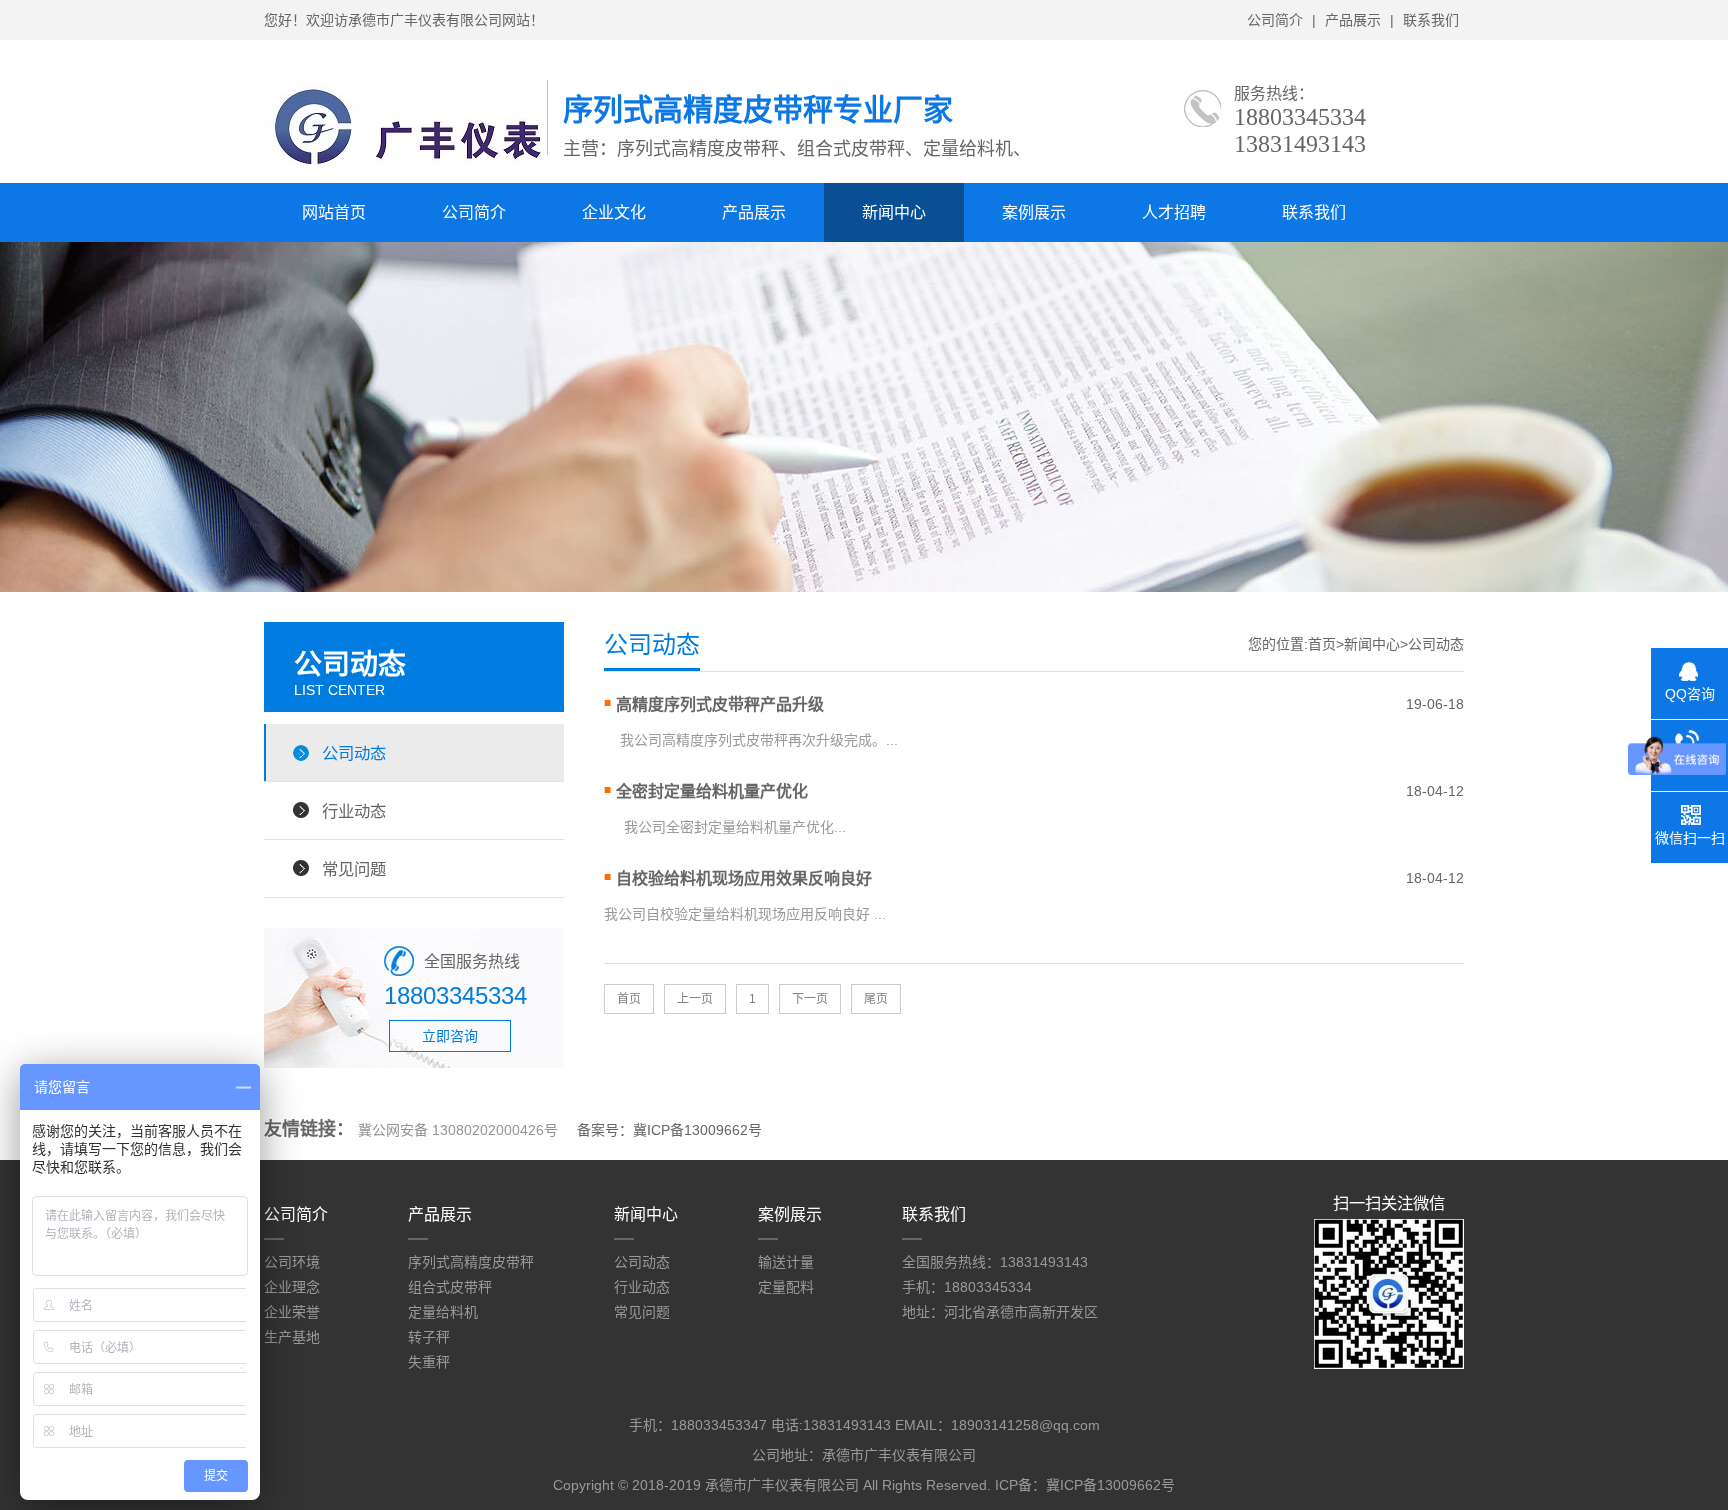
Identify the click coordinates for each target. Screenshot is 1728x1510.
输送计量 (786, 1262)
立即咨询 (450, 1036)
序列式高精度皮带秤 (471, 1262)
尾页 (876, 999)
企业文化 (614, 212)
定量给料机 (443, 1312)
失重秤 (429, 1362)
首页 (1322, 644)
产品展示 (1353, 20)
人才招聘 (1174, 212)
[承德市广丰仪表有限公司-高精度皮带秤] (405, 169)
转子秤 (429, 1337)
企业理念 (292, 1287)
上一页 (695, 999)
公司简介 (1275, 20)
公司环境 (292, 1262)
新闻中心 (894, 212)
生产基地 (292, 1337)
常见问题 (354, 869)
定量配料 (786, 1287)
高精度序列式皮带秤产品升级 (720, 704)
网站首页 (334, 212)
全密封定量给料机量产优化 (712, 791)
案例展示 (1034, 212)
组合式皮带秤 (450, 1287)
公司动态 (354, 753)
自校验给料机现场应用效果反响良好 (744, 878)
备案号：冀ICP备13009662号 (669, 1130)
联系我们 (1431, 20)
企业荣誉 (292, 1312)
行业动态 (354, 811)
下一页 (810, 999)
